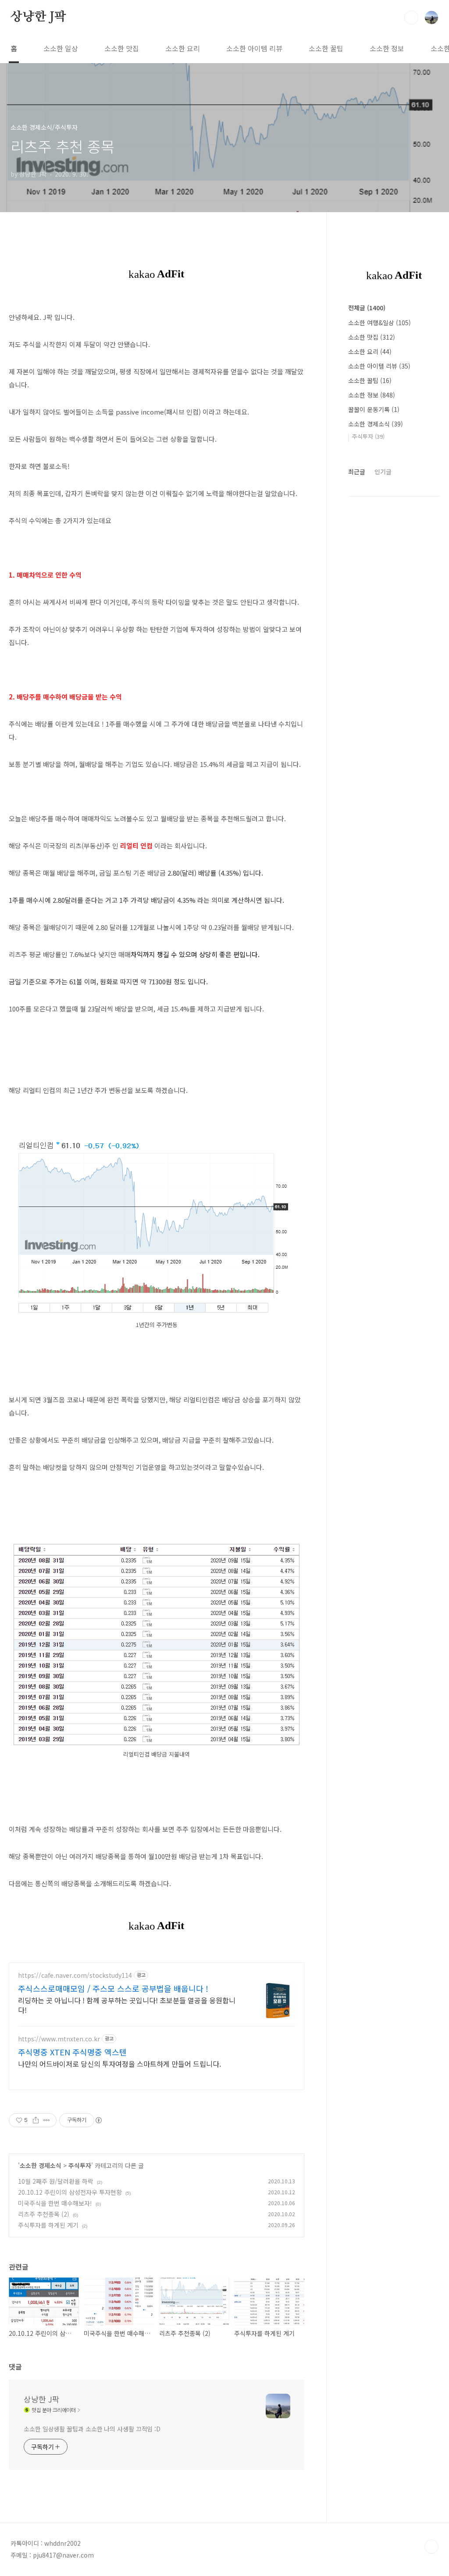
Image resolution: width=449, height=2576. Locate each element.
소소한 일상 (61, 48)
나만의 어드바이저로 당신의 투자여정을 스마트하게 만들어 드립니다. (119, 2063)
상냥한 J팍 (38, 17)
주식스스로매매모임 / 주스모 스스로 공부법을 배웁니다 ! (113, 1988)
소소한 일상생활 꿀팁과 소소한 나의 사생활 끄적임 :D (92, 2429)
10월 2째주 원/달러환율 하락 (56, 2181)
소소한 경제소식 (41, 2165)
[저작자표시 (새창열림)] (98, 2120)
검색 (411, 18)
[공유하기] (36, 2120)
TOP (431, 2547)
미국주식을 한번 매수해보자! (55, 2203)
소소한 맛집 (122, 48)
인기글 (383, 472)
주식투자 (80, 2165)
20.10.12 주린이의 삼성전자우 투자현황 (70, 2192)
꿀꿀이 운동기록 (374, 409)
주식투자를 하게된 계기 (48, 2225)
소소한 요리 (183, 48)
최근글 (357, 472)
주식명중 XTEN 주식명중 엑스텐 (72, 2052)
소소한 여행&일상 (380, 323)
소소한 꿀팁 (326, 48)
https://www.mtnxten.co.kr (59, 2039)
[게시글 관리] (47, 2120)
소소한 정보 (387, 48)
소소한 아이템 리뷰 (254, 48)
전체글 (367, 308)
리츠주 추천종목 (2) (44, 2214)
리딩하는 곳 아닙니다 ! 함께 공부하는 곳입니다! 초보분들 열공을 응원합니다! (127, 2005)
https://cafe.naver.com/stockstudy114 (75, 1975)
